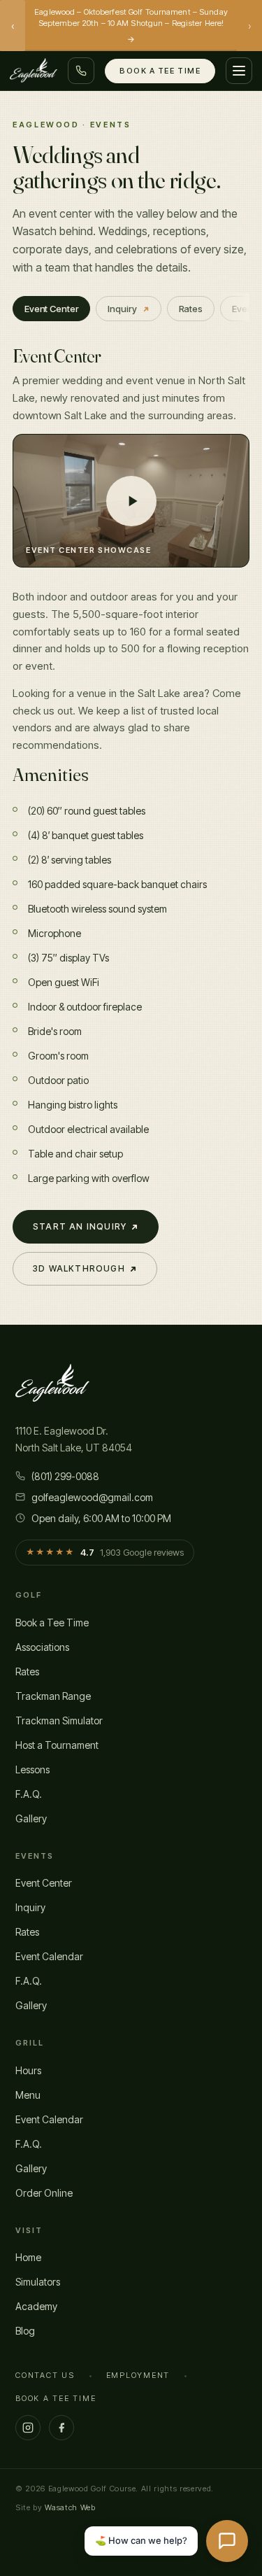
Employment (138, 2375)
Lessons (32, 1769)
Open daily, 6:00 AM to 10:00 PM (101, 1518)
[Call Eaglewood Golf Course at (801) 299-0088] (81, 71)
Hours (28, 2070)
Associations (42, 1647)
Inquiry (122, 309)
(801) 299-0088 (65, 1476)
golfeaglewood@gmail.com (92, 1497)
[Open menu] (239, 71)
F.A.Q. (29, 1794)
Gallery (31, 1818)
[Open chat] (227, 2541)
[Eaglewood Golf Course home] (34, 71)
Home (28, 2257)
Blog (25, 2331)
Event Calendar (49, 1956)
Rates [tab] (191, 309)
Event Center (44, 1883)
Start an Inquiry (80, 1226)
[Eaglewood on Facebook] (61, 2428)
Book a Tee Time (160, 71)
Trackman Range (53, 1696)
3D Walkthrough (79, 1268)
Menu (28, 2095)
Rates (27, 1671)
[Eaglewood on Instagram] (28, 2428)
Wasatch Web (70, 2507)
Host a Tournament (57, 1745)
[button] (131, 501)
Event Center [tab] (51, 309)
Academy (36, 2306)
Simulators (38, 2282)
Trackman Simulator (59, 1720)
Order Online (44, 2193)
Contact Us (45, 2375)
